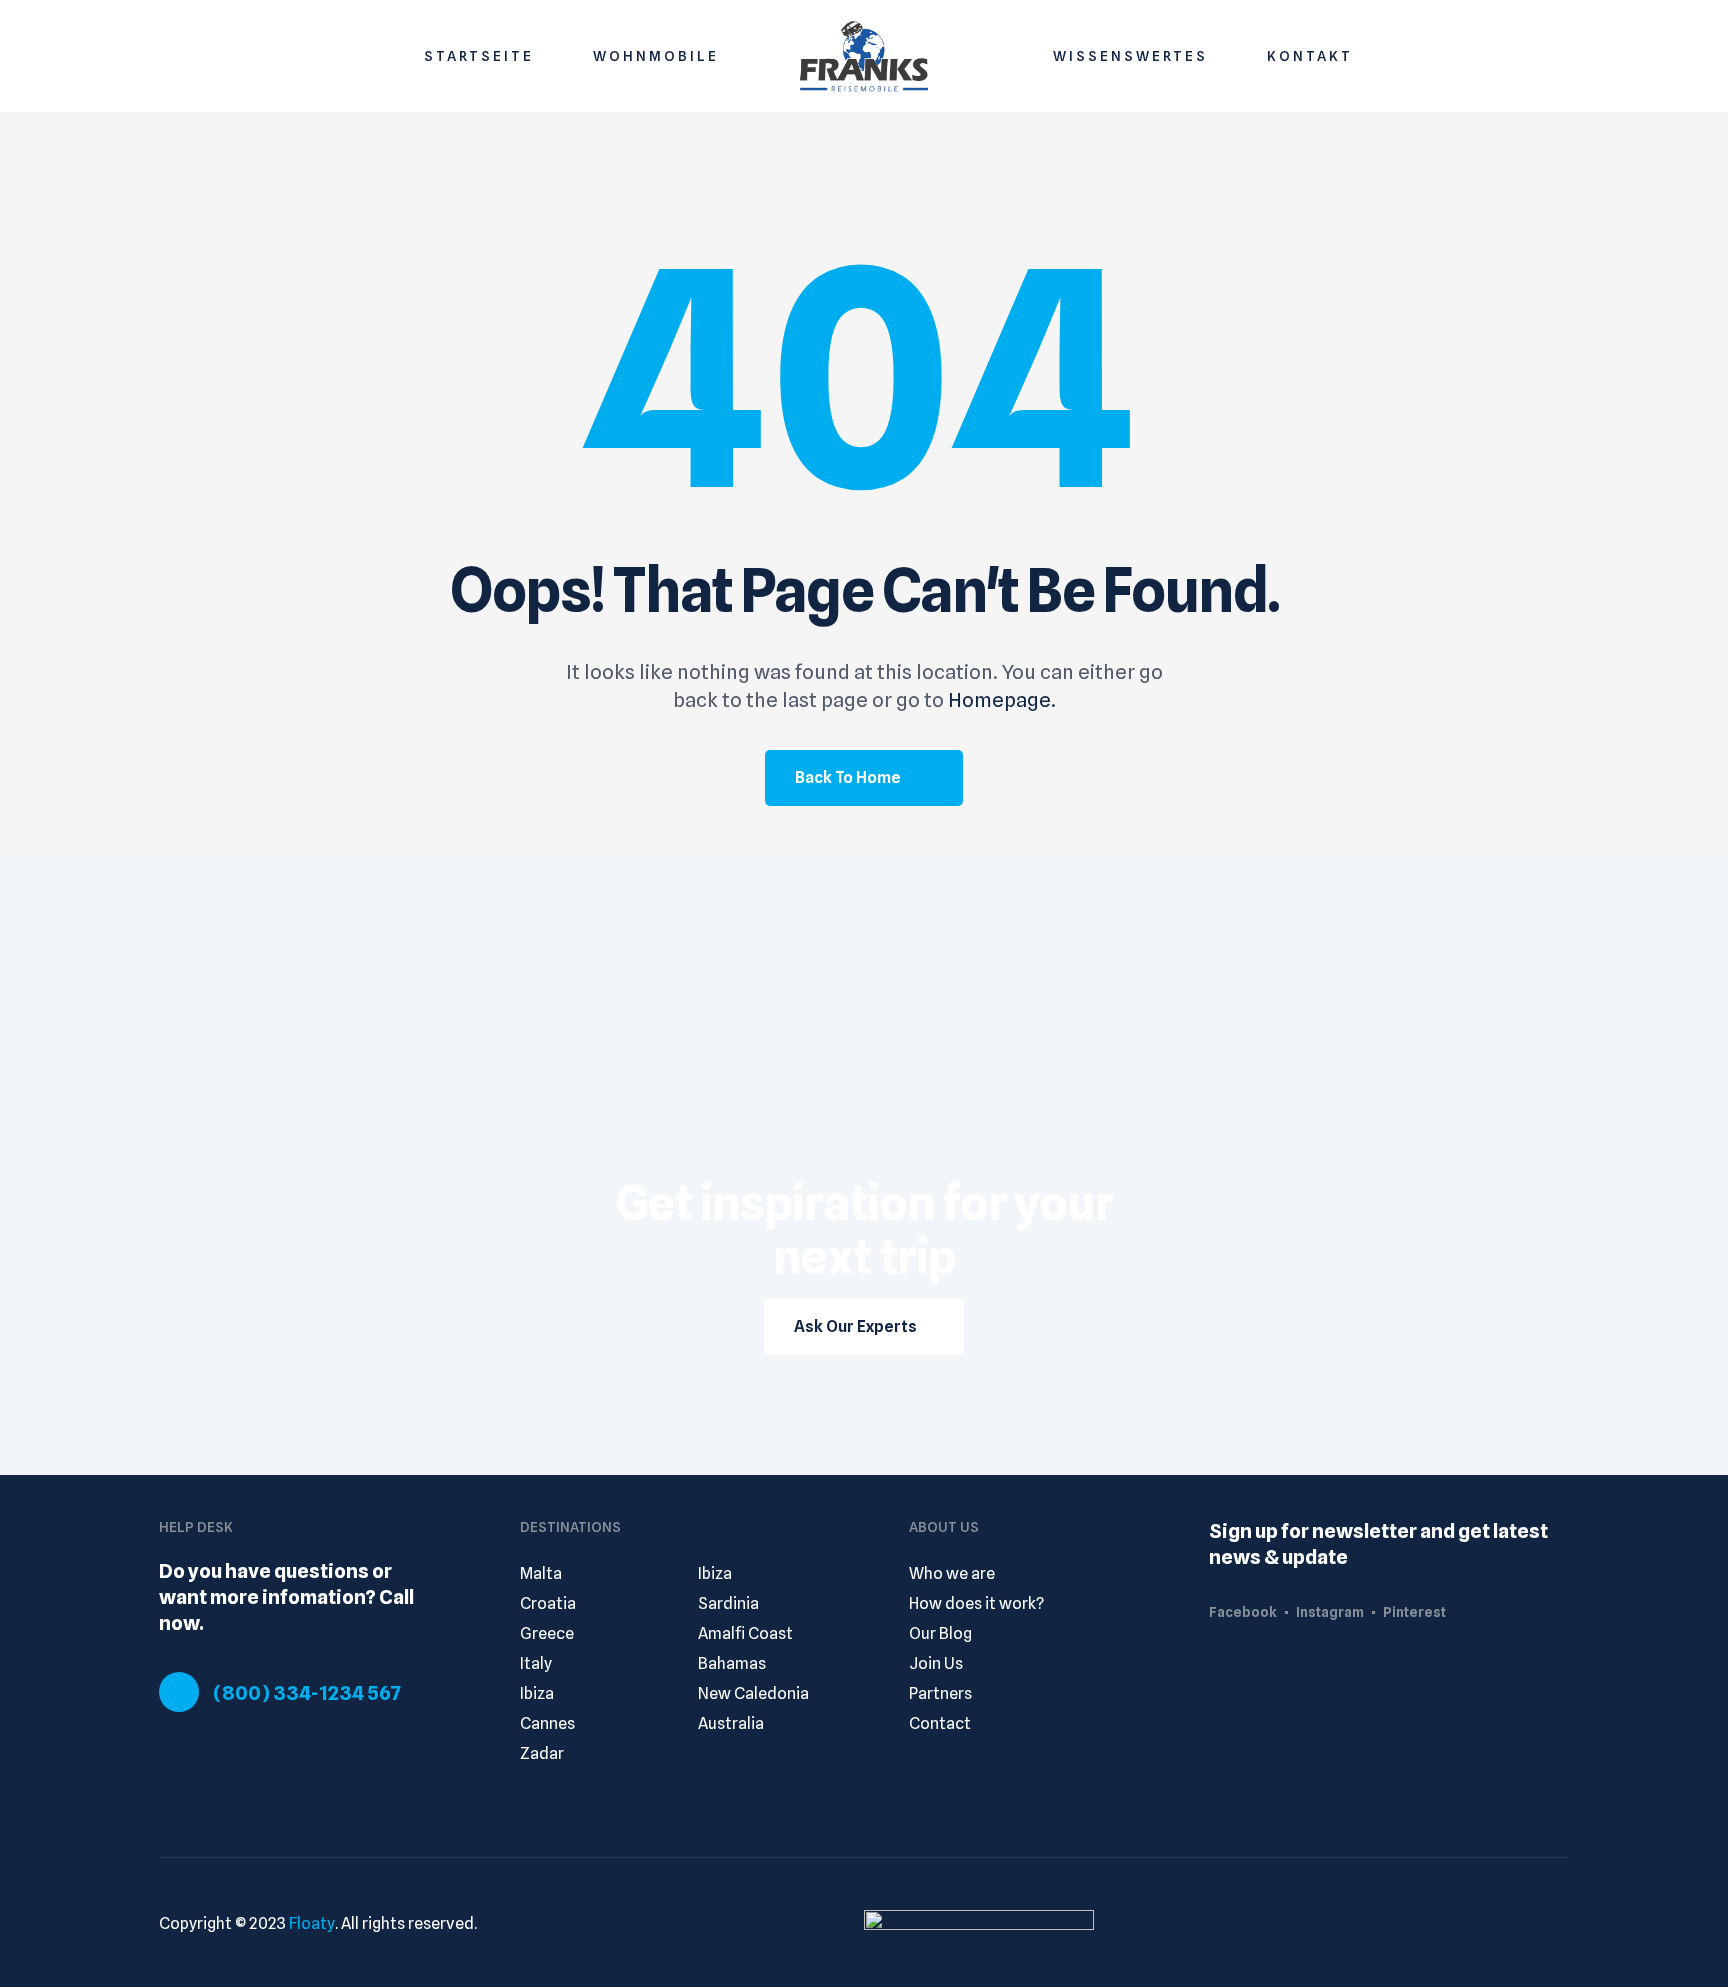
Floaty (312, 1923)
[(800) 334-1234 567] (179, 1692)
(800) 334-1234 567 (307, 1693)
